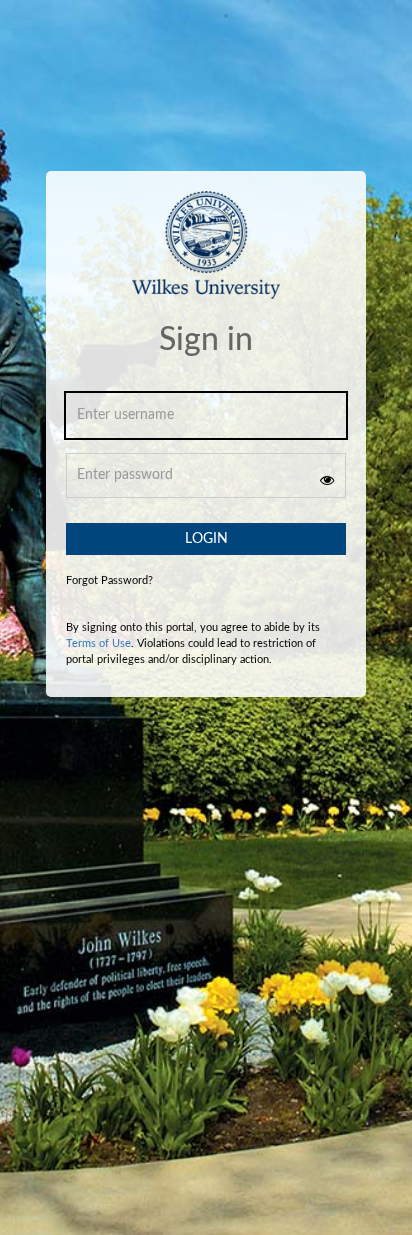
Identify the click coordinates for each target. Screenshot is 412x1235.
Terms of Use (98, 643)
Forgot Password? (109, 580)
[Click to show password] (327, 480)
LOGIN (206, 539)
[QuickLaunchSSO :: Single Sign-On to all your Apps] (205, 257)
